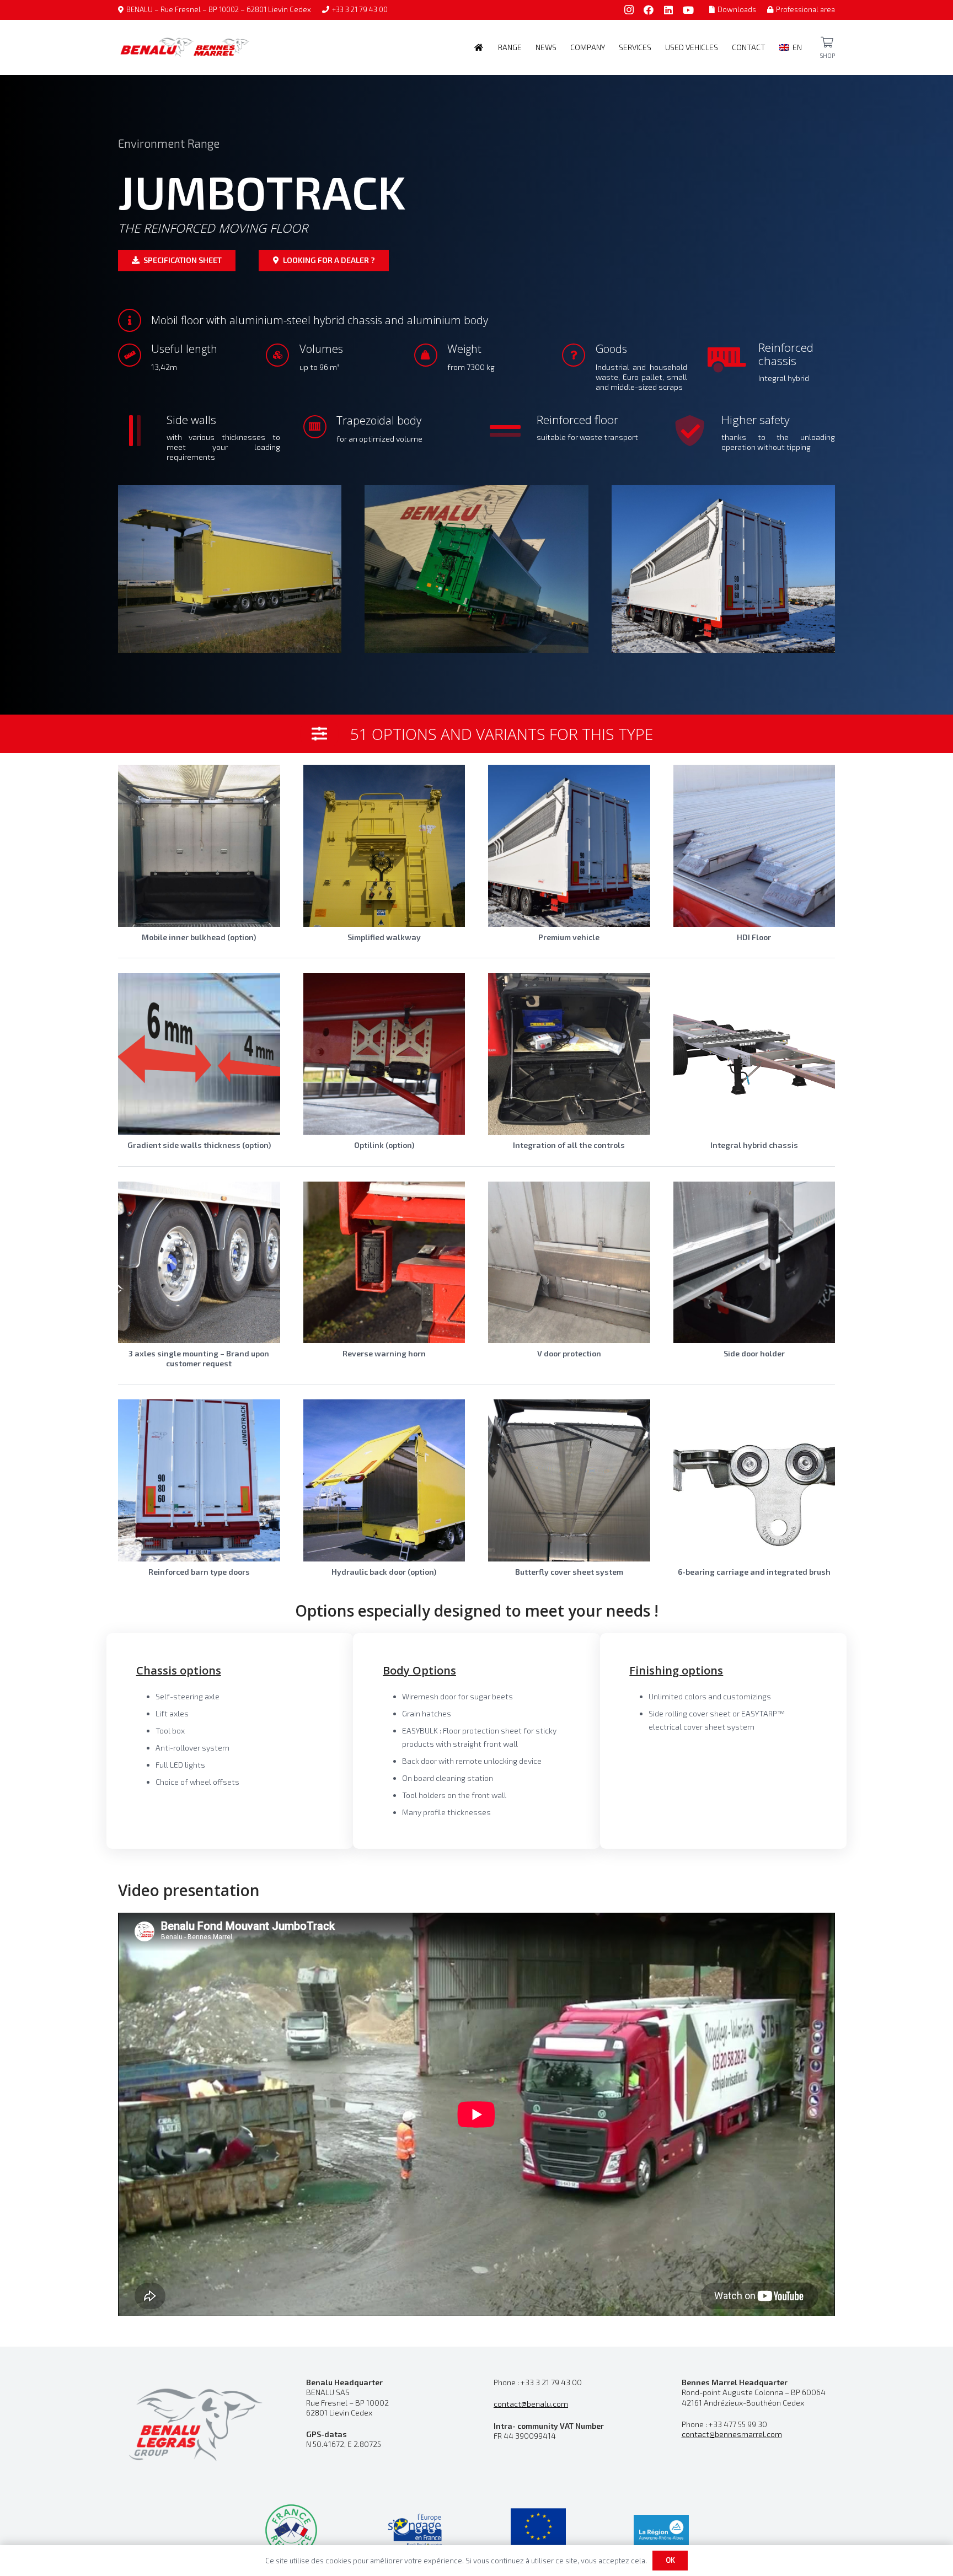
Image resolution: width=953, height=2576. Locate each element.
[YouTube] (688, 10)
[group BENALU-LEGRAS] (195, 2423)
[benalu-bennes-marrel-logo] (184, 47)
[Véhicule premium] (569, 846)
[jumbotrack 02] (723, 569)
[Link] (827, 42)
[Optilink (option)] (384, 1054)
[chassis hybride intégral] (754, 1054)
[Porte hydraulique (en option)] (384, 1480)
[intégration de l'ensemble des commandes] (569, 1054)
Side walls (191, 420)
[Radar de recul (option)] (384, 1263)
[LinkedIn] (668, 10)
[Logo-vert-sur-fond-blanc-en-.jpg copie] (415, 2530)
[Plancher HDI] (754, 846)
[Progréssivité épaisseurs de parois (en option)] (199, 1054)
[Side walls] (142, 431)
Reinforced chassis (786, 354)
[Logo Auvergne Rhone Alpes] (661, 2530)
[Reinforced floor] (512, 431)
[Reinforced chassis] (735, 359)
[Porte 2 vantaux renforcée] (199, 1480)
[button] (526, 47)
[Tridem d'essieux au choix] (199, 1263)
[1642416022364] (476, 569)
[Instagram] (629, 10)
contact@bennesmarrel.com (732, 2434)
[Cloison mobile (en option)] (199, 846)
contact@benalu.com (531, 2404)
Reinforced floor (577, 420)
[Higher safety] (698, 431)
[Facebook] (649, 10)
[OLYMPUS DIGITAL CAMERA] (230, 569)
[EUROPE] (538, 2530)
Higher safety (756, 420)
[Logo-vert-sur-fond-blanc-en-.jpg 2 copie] (291, 2530)
